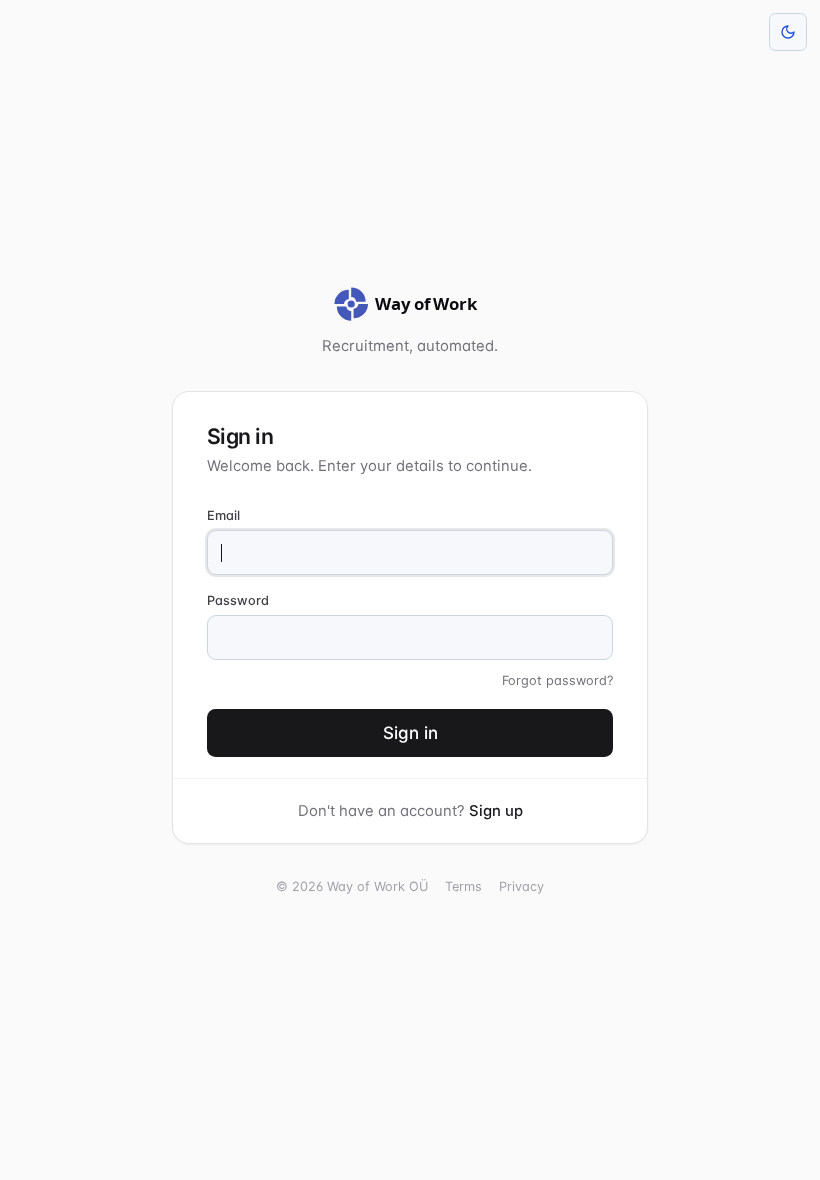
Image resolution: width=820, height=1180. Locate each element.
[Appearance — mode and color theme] (788, 32)
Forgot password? (557, 680)
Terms (463, 886)
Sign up (496, 811)
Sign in (410, 733)
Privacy (521, 886)
